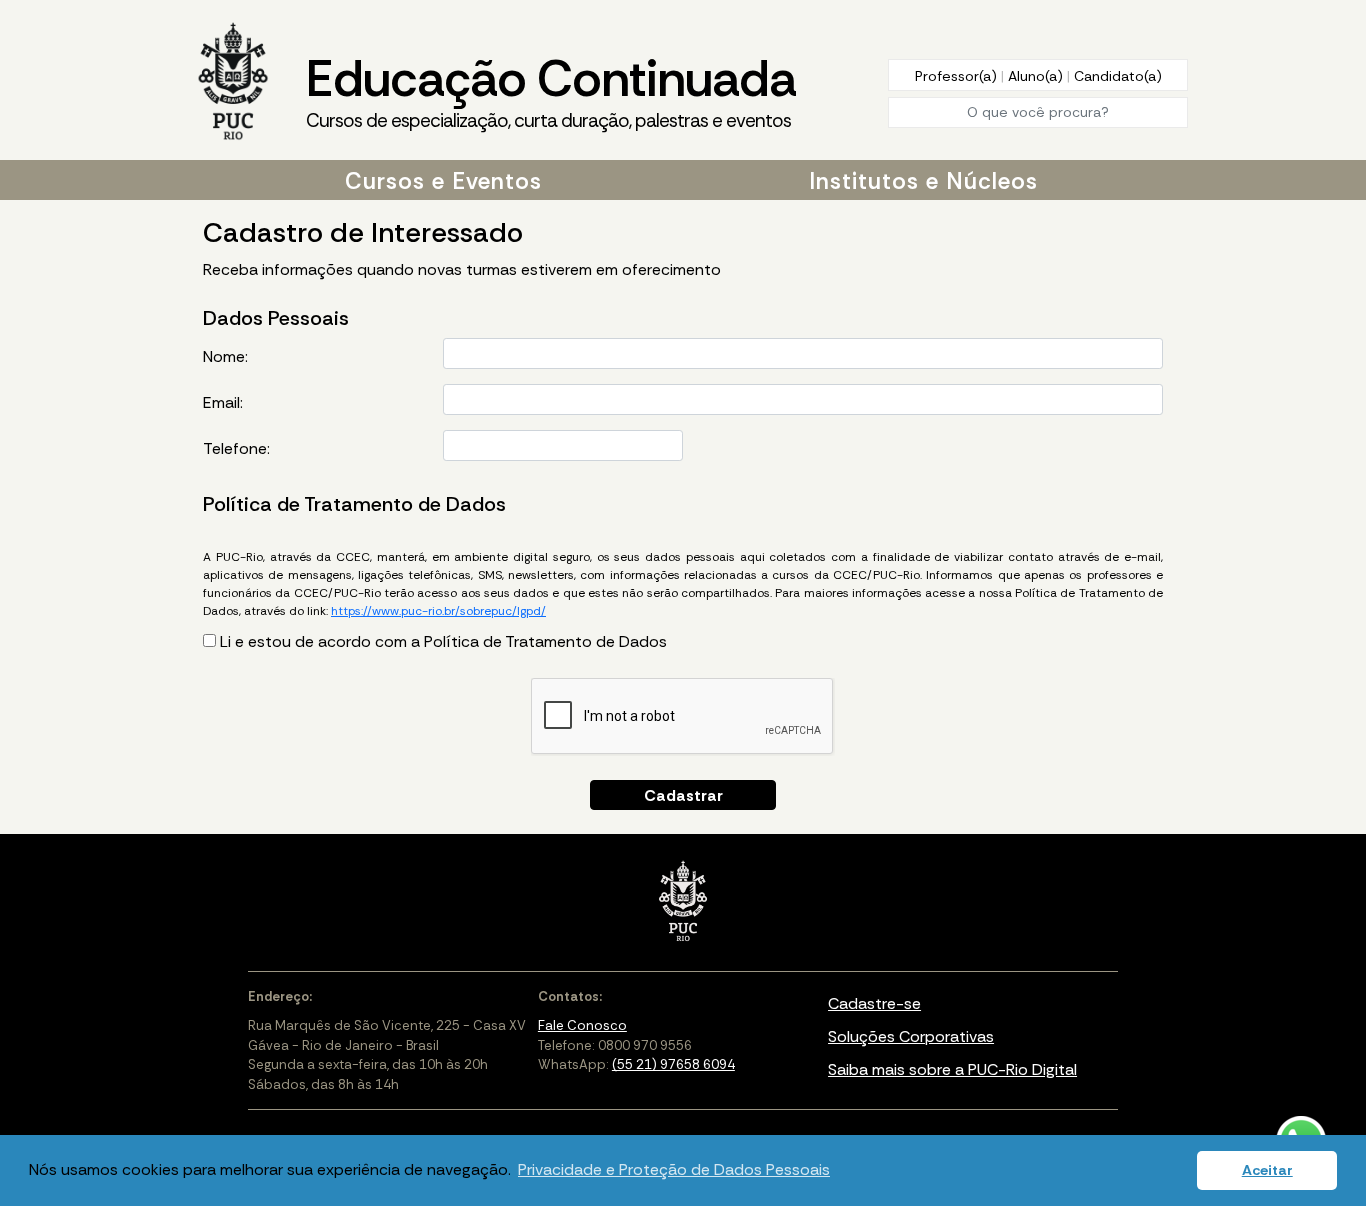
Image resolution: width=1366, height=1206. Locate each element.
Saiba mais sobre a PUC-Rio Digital (952, 1069)
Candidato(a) (1118, 76)
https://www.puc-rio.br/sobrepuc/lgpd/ (438, 611)
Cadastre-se (874, 1003)
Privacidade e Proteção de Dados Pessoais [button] (674, 1169)
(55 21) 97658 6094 (673, 1064)
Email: (223, 402)
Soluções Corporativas (911, 1036)
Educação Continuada (551, 89)
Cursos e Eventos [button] (443, 181)
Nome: (225, 356)
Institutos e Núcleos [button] (923, 181)
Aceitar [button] (1267, 1170)
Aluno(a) (1037, 76)
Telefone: (236, 448)
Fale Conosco (582, 1025)
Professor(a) (958, 76)
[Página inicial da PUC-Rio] (233, 83)
